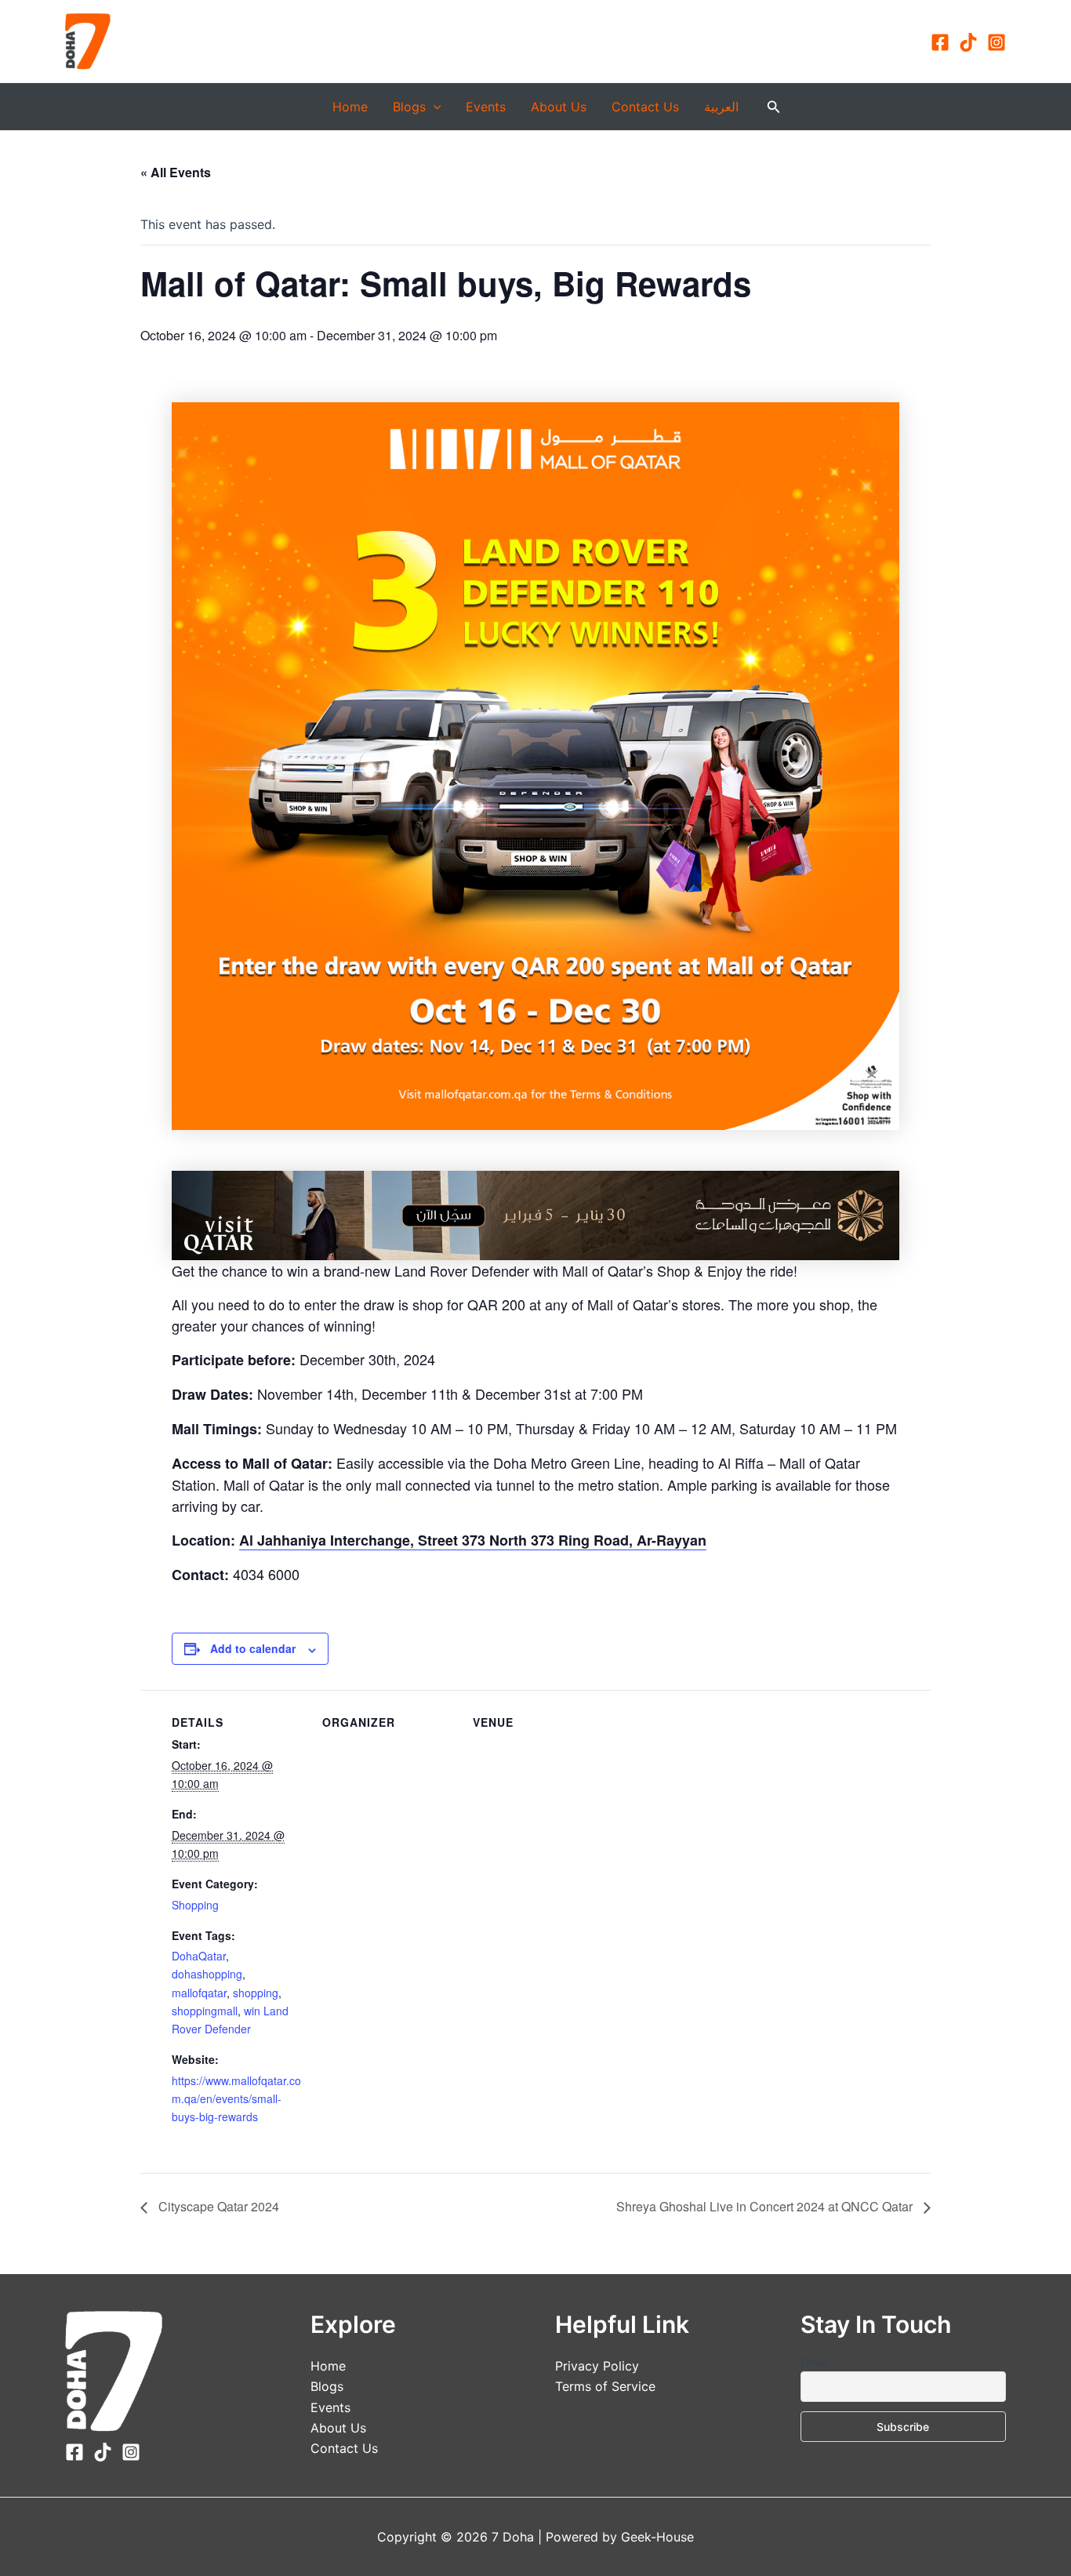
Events (486, 107)
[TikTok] (968, 42)
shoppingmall (205, 2011)
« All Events (176, 172)
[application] (434, 107)
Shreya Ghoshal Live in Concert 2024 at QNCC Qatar (766, 2206)
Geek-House (655, 2537)
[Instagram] (997, 42)
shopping (256, 1993)
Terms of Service (605, 2386)
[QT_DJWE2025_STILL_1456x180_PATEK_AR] (535, 1214)
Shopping (195, 1905)
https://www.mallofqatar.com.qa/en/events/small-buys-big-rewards (236, 2098)
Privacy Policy (597, 2366)
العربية (721, 107)
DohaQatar (199, 1956)
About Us (559, 107)
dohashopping (207, 1974)
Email (814, 2362)
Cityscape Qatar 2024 (217, 2206)
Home (350, 107)
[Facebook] (940, 42)
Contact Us (645, 107)
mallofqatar (199, 1993)
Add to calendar (253, 1648)
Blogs (409, 107)
